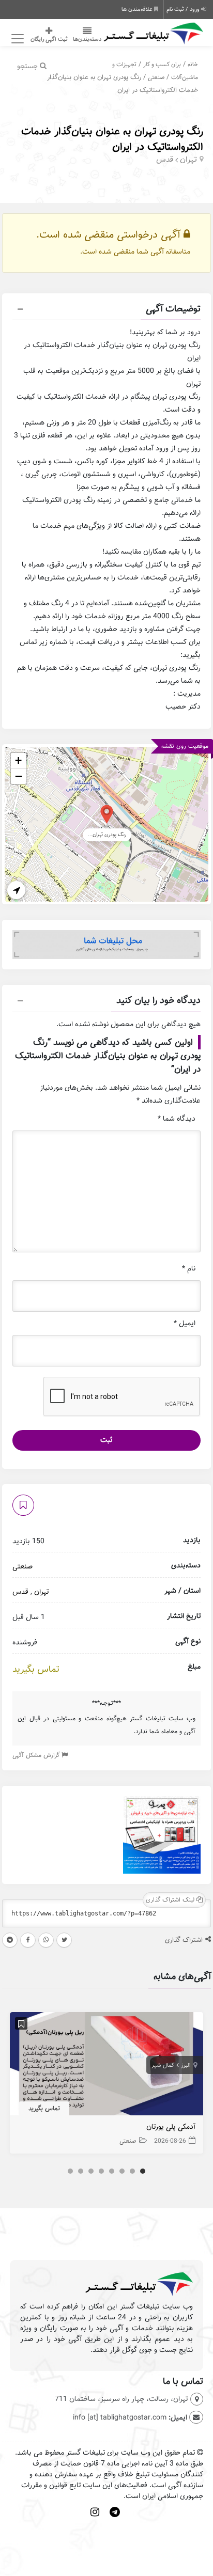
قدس (165, 160)
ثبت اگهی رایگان (49, 39)
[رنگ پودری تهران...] (107, 814)
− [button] (19, 776)
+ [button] (18, 760)
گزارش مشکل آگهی (37, 1755)
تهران (188, 160)
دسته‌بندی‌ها (87, 39)
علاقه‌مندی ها (138, 9)
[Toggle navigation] (16, 39)
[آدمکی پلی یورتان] (106, 2066)
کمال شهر (163, 2065)
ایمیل (185, 1323)
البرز (186, 2065)
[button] (106, 310)
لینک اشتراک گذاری (171, 1900)
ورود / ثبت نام (184, 9)
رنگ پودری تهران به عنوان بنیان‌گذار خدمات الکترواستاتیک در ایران (112, 139)
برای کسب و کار (162, 64)
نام (189, 1269)
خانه (193, 64)
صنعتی (156, 77)
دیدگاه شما (177, 1119)
